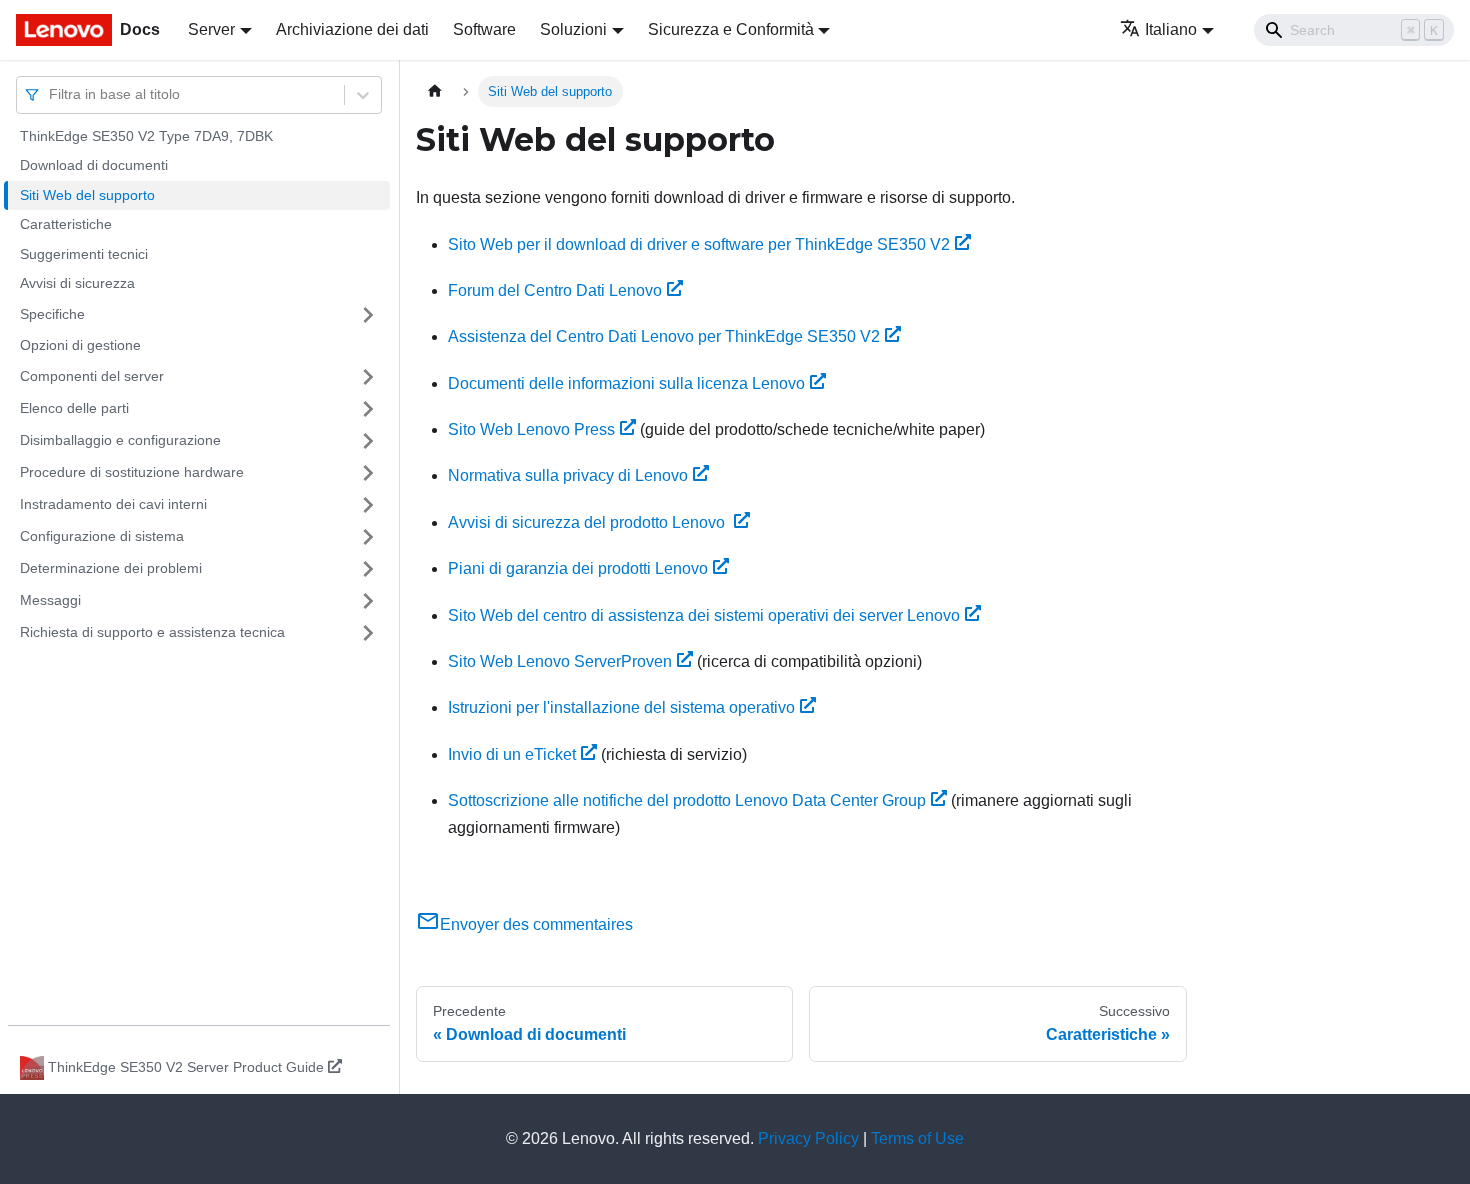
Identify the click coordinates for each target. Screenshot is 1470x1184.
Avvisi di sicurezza (77, 284)
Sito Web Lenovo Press (531, 429)
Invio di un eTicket (512, 754)
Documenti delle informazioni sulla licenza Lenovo (626, 383)
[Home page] (435, 91)
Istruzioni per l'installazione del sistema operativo (621, 707)
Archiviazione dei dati (352, 29)
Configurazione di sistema (102, 536)
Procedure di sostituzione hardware (132, 472)
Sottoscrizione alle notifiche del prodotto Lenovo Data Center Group (687, 800)
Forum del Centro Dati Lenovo (555, 290)
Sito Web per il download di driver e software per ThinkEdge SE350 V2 (699, 244)
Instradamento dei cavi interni (113, 504)
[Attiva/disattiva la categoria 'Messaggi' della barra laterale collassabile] (368, 601)
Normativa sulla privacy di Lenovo (568, 475)
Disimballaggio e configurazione (120, 440)
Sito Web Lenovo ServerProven (560, 661)
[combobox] (51, 94)
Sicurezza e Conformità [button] (731, 29)
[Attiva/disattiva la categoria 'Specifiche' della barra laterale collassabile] (368, 315)
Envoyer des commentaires (536, 924)
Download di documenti (94, 166)
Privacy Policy (808, 1138)
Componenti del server (92, 376)
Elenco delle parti (74, 408)
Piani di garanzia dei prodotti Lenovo (578, 568)
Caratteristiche (66, 225)
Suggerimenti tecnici (84, 254)
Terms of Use (917, 1138)
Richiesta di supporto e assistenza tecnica (152, 632)
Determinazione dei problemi (111, 568)
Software (484, 29)
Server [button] (211, 29)
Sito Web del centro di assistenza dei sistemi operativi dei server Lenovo (704, 615)
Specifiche (52, 314)
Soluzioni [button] (573, 29)
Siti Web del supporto (87, 195)
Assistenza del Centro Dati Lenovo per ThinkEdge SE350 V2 (664, 336)
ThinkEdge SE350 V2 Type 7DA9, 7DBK (146, 136)
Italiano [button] (1171, 29)
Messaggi (50, 600)
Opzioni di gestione (80, 345)
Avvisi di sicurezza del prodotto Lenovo (588, 522)
